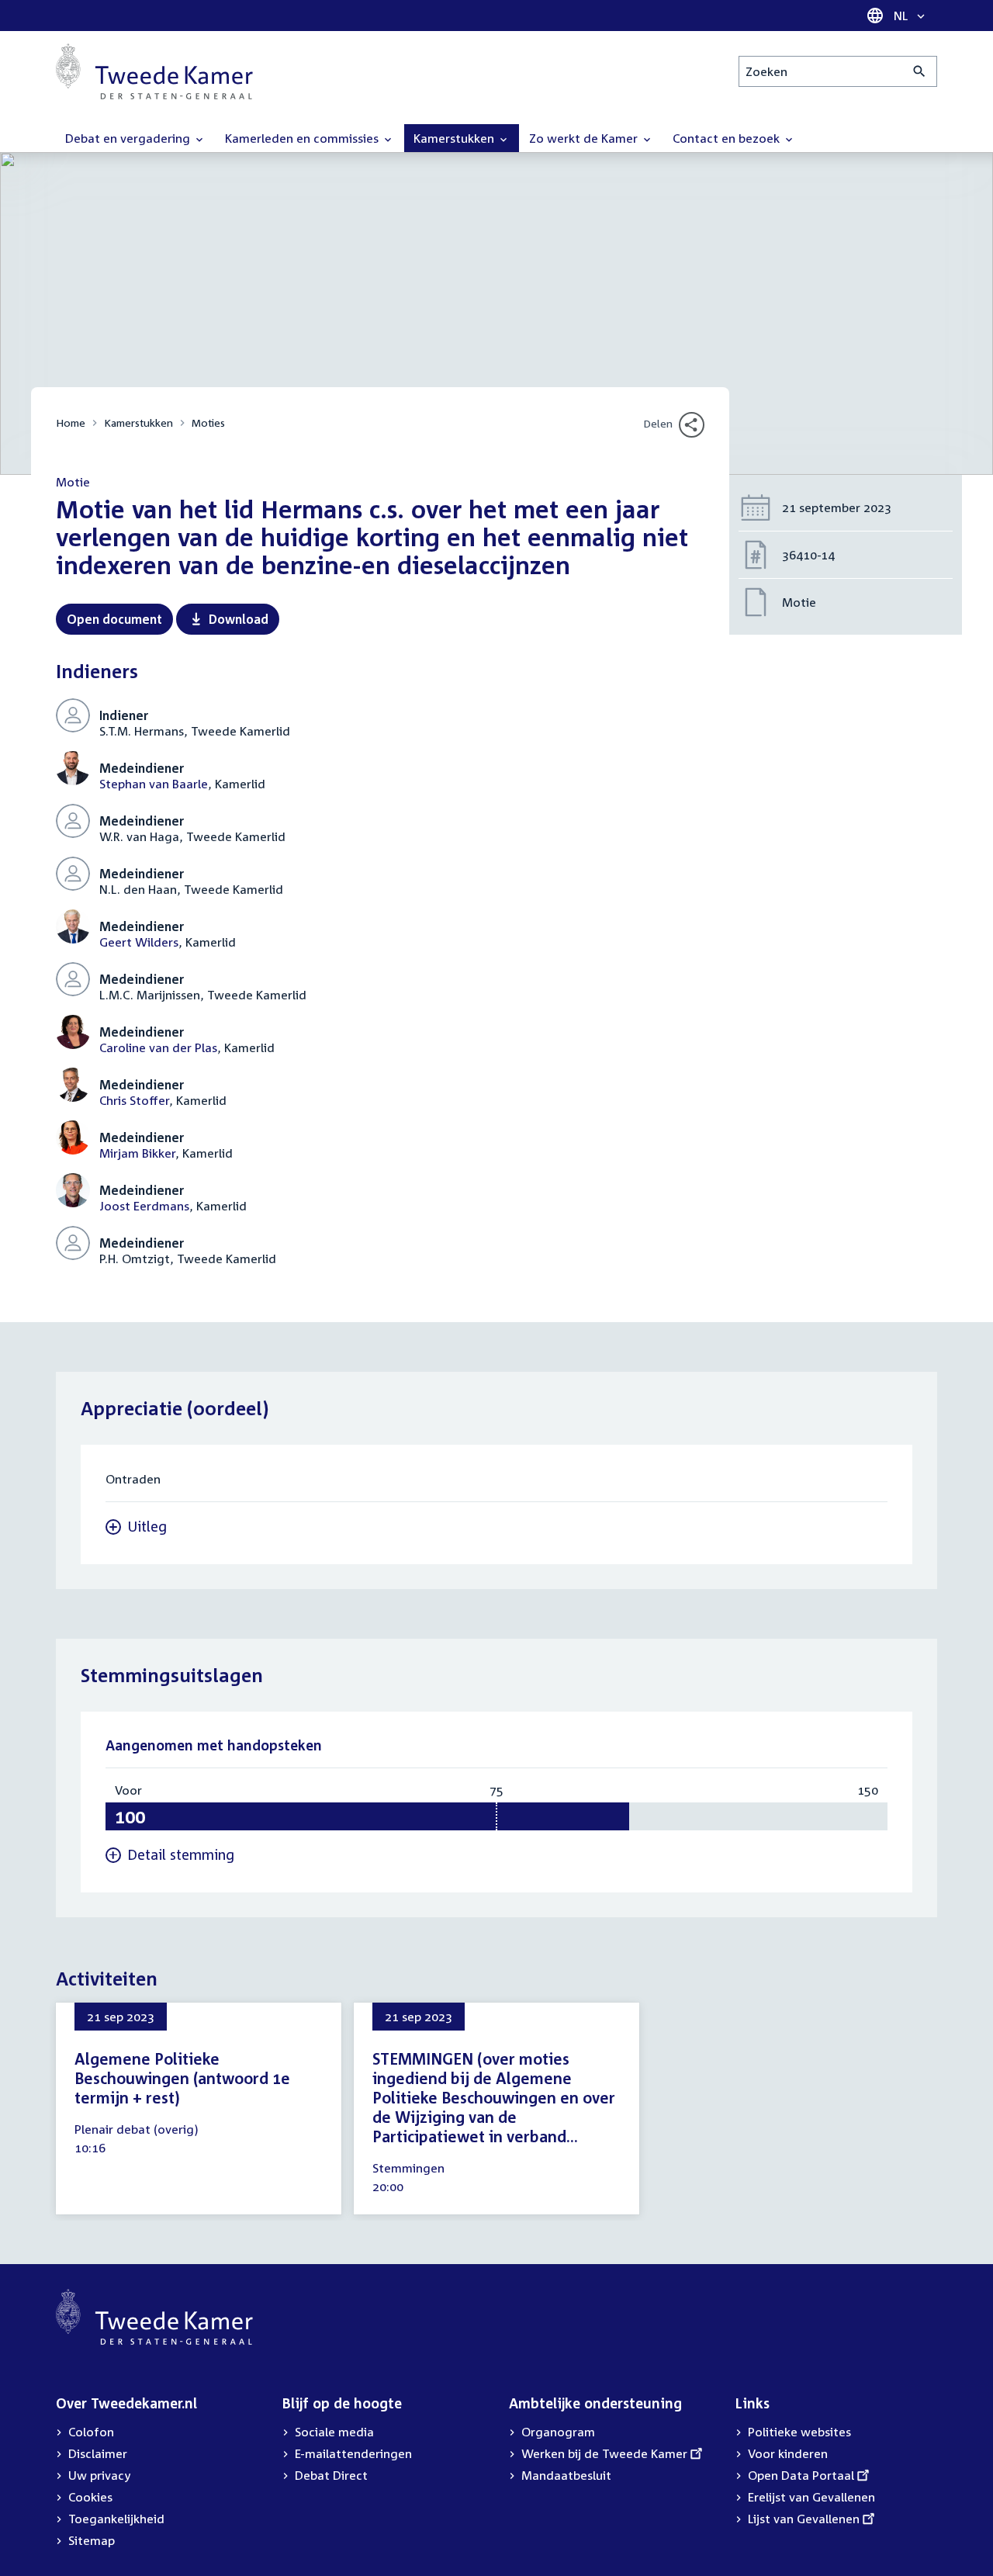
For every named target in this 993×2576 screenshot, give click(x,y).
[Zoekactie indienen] (920, 71)
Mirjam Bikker (137, 1153)
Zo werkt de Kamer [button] (585, 138)
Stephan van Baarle (154, 784)
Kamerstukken (138, 422)
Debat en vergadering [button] (129, 138)
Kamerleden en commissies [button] (303, 138)
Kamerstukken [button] (455, 138)
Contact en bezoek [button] (728, 138)
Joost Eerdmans (144, 1206)
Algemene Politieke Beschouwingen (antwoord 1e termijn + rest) (182, 2078)
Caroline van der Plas (158, 1047)
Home (71, 422)
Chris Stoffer (134, 1100)
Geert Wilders (139, 942)
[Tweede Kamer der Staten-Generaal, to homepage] (154, 71)
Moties (208, 422)
